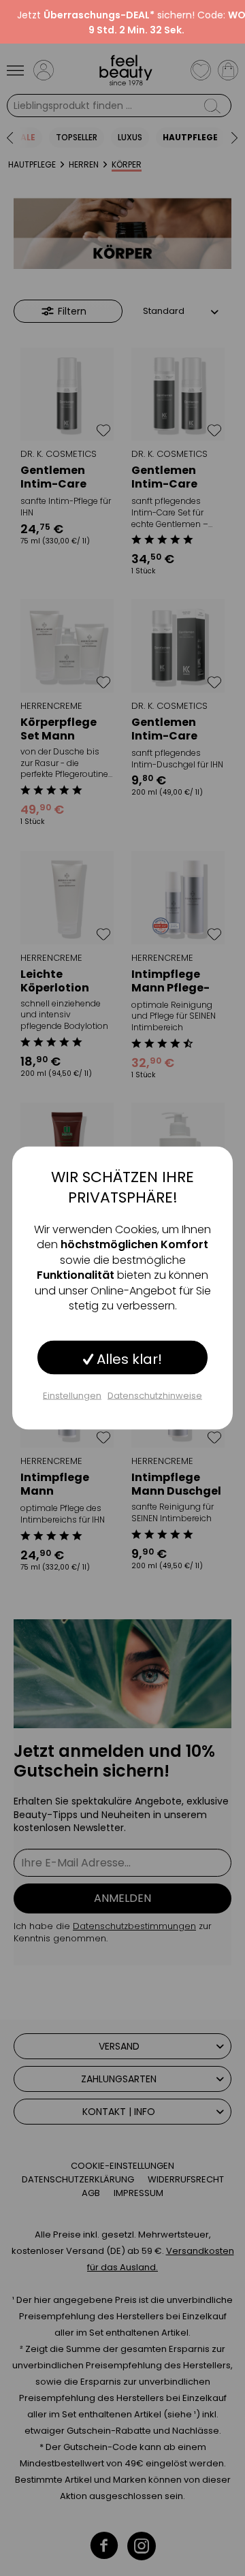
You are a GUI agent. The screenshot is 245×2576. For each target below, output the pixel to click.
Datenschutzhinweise (155, 1396)
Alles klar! (128, 1359)
